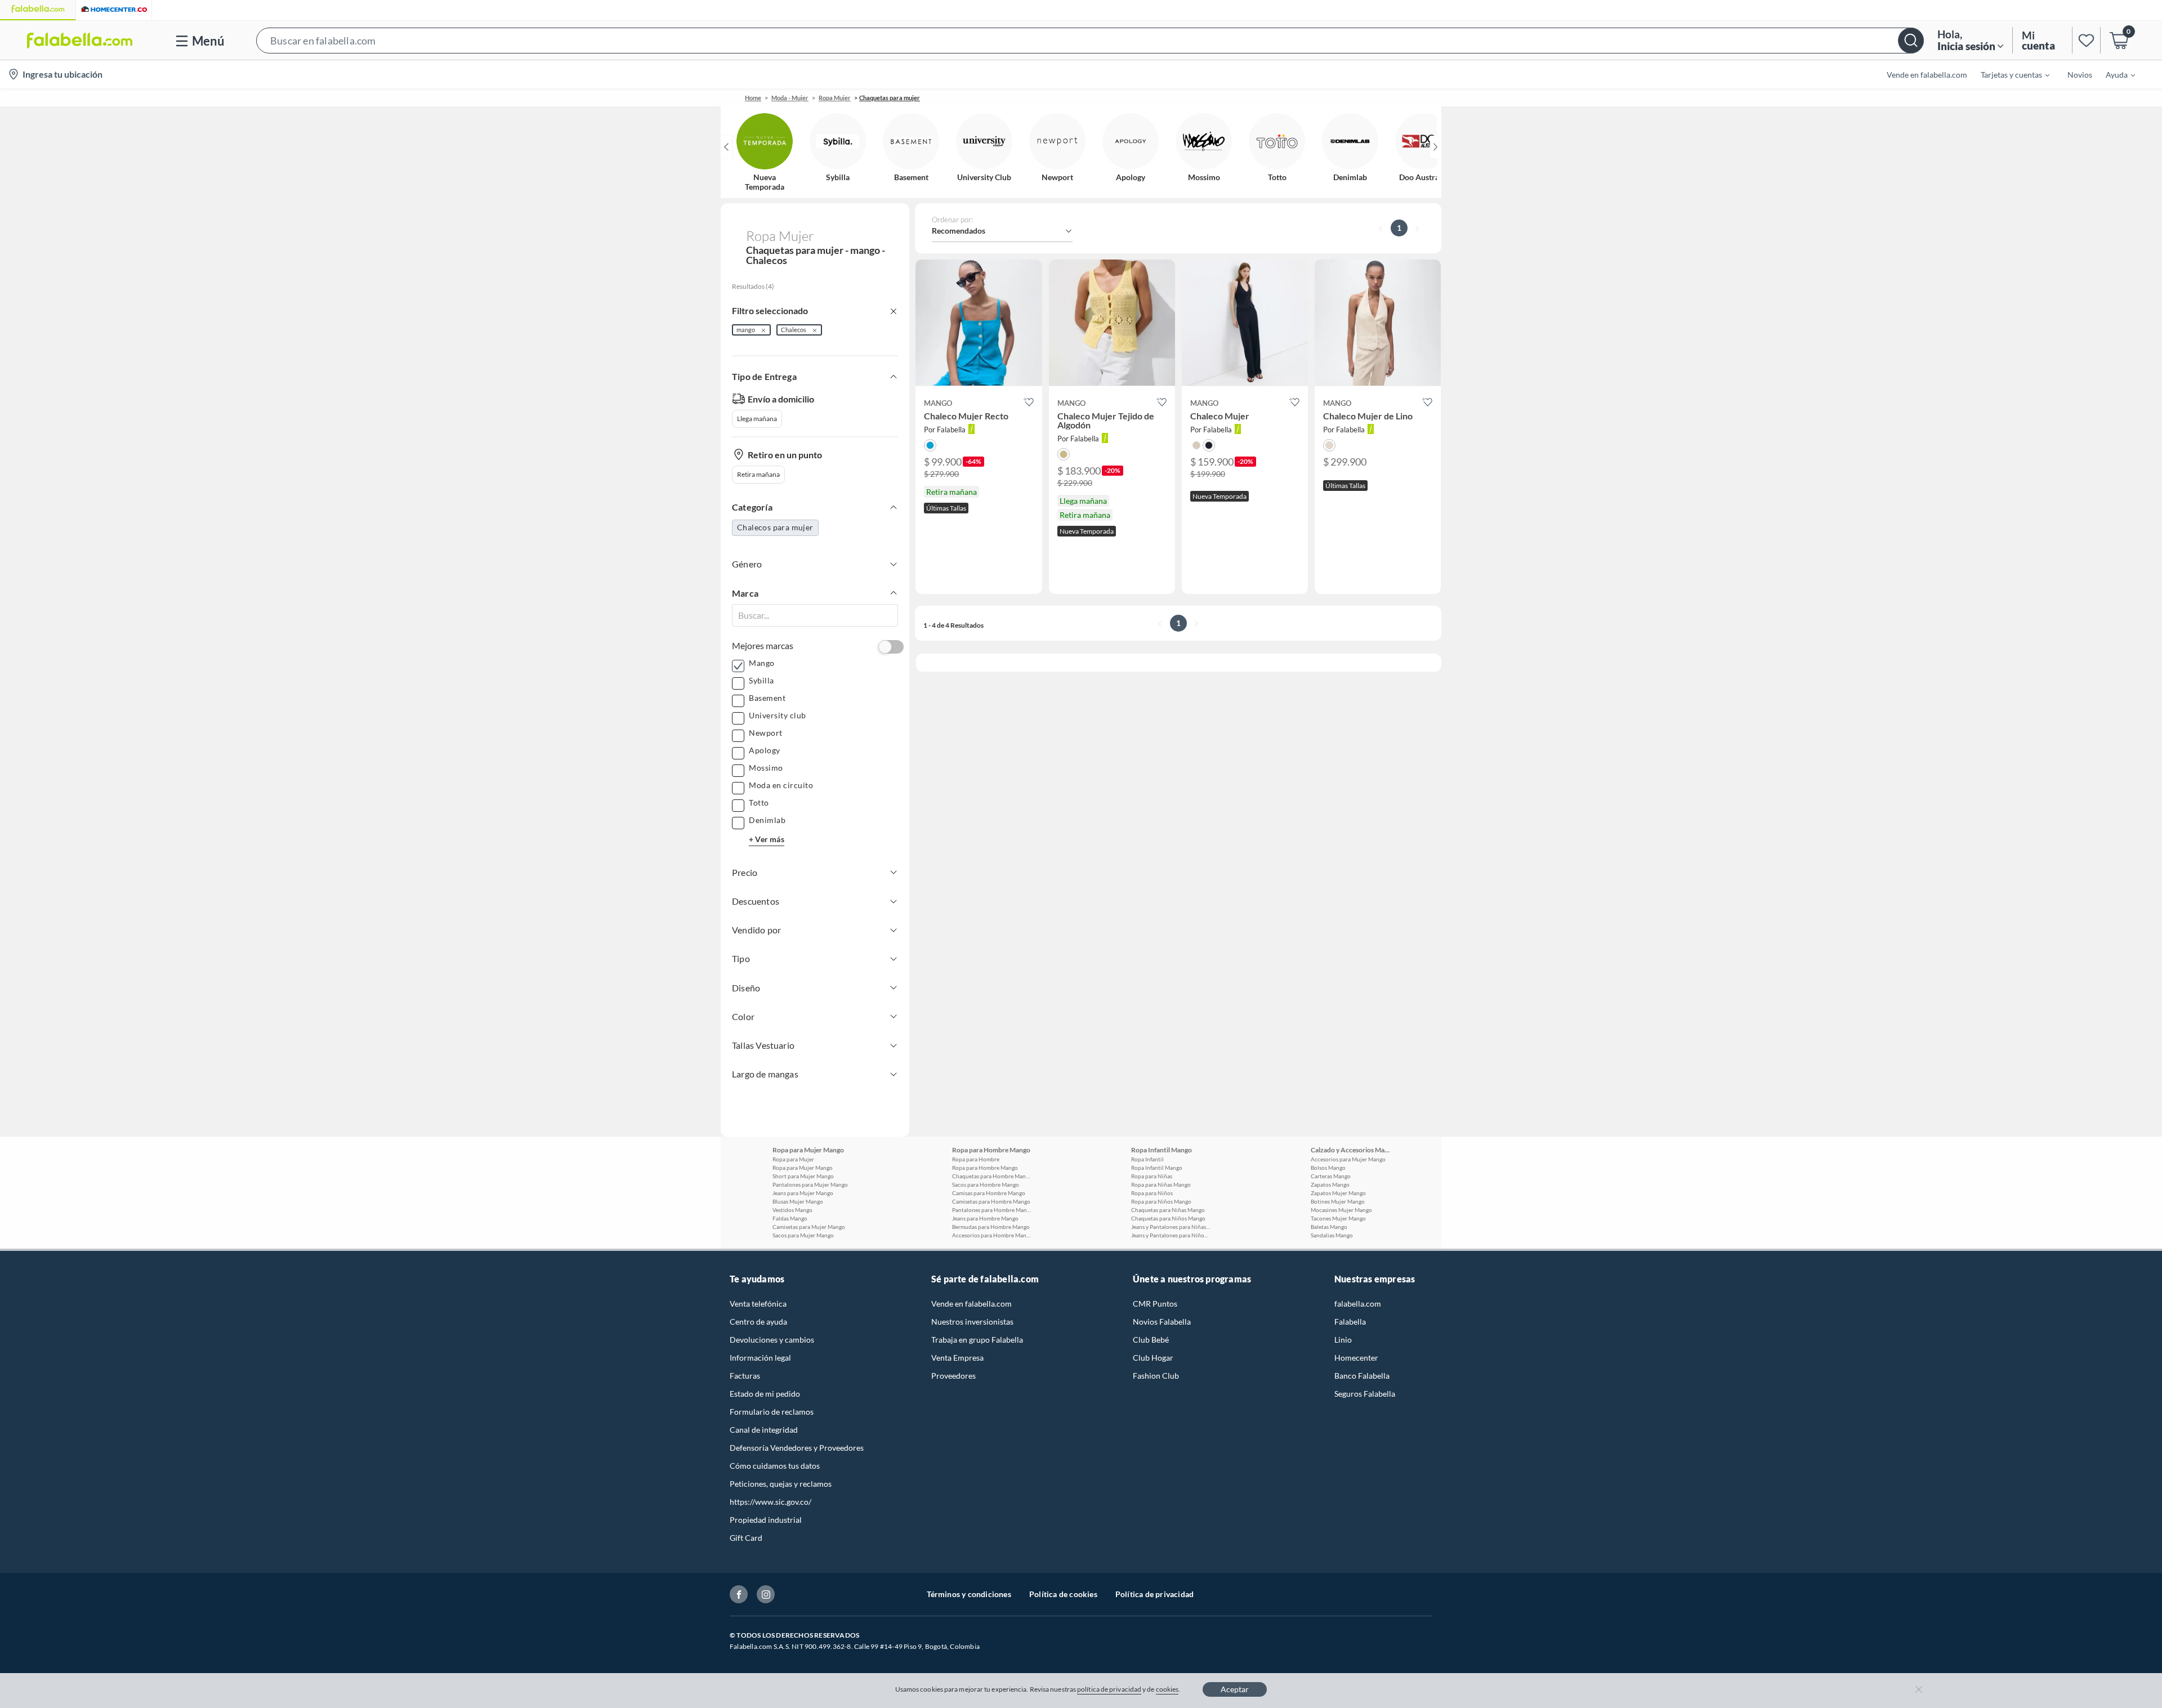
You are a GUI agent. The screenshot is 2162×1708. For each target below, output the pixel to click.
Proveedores (953, 1376)
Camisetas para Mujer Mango (809, 1227)
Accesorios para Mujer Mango (1348, 1159)
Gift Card (746, 1538)
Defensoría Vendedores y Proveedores (797, 1448)
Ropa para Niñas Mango (1161, 1184)
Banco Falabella (1362, 1376)
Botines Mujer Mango (1338, 1201)
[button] (1090, 40)
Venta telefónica (758, 1304)
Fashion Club (1156, 1376)
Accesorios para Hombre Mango (991, 1235)
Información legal (760, 1358)
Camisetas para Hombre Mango (991, 1201)
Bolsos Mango (1328, 1168)
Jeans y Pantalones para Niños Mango (1171, 1235)
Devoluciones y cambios (772, 1340)
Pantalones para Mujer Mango (810, 1184)
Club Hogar (1153, 1358)
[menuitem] (2008, 74)
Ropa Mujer (835, 98)
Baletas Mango (1329, 1227)
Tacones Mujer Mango (1338, 1218)
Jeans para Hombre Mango (985, 1218)
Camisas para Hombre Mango (989, 1193)
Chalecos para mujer (775, 527)
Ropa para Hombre (976, 1159)
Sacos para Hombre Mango (986, 1184)
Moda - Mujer (790, 98)
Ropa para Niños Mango (1161, 1201)
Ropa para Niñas (1152, 1176)
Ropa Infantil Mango (1157, 1168)
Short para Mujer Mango (803, 1176)
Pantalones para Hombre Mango (991, 1210)
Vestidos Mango (792, 1210)
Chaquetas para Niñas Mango (1168, 1210)
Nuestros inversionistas (972, 1322)
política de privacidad (1109, 1689)
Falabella (1350, 1322)
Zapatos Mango (1330, 1184)
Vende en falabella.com (971, 1304)
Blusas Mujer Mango (798, 1201)
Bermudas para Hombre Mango (991, 1227)
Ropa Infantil (1147, 1159)
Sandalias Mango (1332, 1235)
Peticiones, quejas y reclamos (781, 1484)
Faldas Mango (790, 1218)
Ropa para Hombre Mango (985, 1168)
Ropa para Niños (1152, 1193)
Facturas (745, 1376)
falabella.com (1358, 1304)
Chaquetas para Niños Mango (1168, 1218)
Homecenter (1356, 1358)
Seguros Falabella (1365, 1394)
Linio (1343, 1340)
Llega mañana (757, 419)
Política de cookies (1063, 1594)
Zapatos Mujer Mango (1338, 1193)
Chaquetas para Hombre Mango (991, 1176)
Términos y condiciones (969, 1594)
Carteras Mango (1331, 1176)
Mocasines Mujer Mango (1341, 1210)
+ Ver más (767, 839)
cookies (1167, 1689)
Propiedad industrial (766, 1520)
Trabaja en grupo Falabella (977, 1340)
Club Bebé (1151, 1340)
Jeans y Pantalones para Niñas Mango (1171, 1227)
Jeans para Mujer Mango (803, 1193)
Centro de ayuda (758, 1322)
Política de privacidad (1154, 1594)
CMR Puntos (1155, 1304)
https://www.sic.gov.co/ (770, 1502)
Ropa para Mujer (793, 1159)
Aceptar (1235, 1689)
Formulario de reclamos (772, 1412)
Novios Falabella (1162, 1322)
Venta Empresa (957, 1358)
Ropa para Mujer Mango (803, 1168)
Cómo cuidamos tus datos (775, 1466)
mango (746, 330)
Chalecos (794, 330)
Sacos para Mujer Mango (803, 1235)
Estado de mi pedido (765, 1394)
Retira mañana (758, 474)
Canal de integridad (764, 1430)
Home (753, 98)
